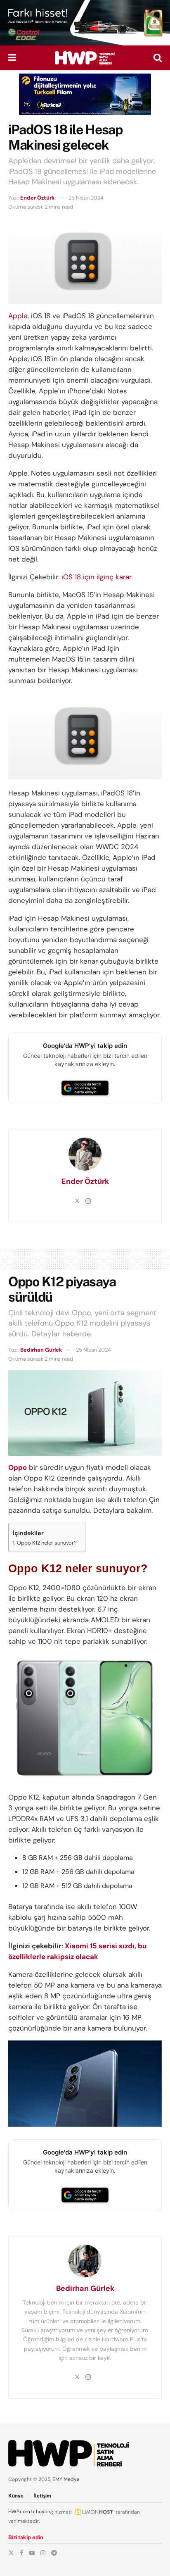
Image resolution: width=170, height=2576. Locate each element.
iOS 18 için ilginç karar (97, 577)
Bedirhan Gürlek (41, 1350)
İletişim (42, 2496)
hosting (45, 2512)
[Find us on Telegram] (54, 2553)
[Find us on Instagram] (43, 2553)
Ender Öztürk (38, 198)
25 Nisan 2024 (86, 198)
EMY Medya (66, 2479)
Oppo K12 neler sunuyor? (47, 1543)
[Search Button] (158, 58)
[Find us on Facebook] (21, 2553)
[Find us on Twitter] (11, 2553)
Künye (16, 2496)
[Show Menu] (12, 58)
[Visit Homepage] (85, 58)
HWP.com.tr (21, 2512)
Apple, (19, 316)
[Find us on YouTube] (32, 2553)
